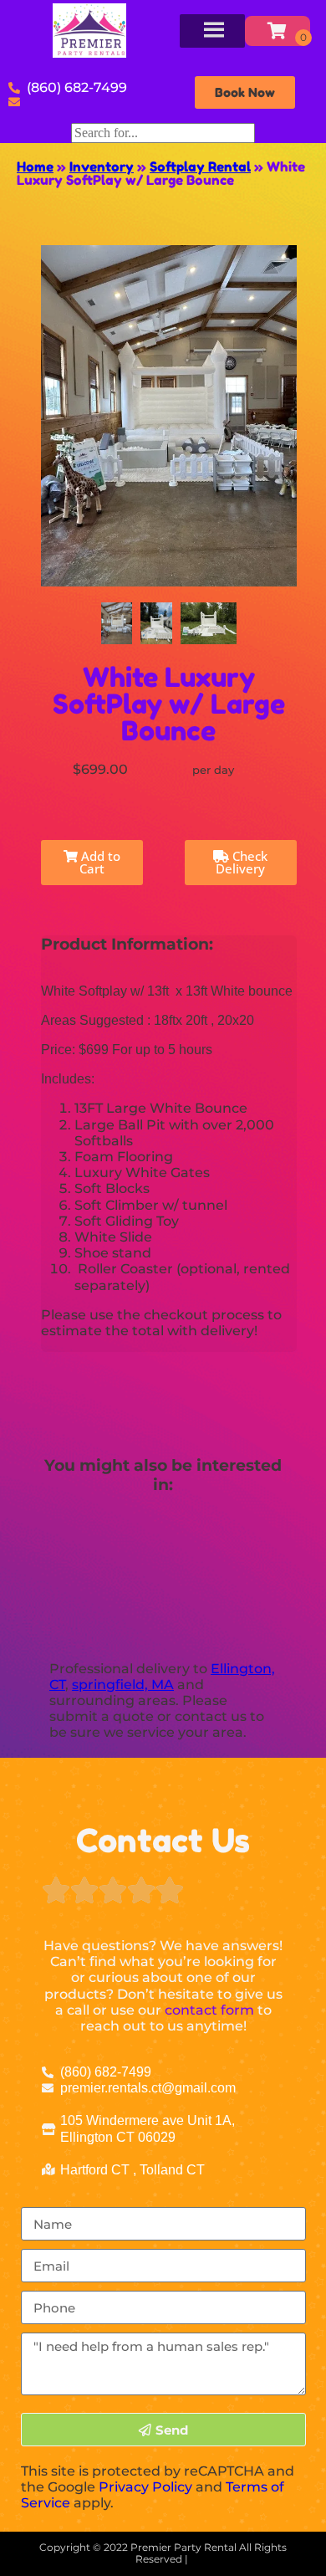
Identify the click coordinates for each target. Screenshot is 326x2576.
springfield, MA (123, 1685)
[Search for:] (163, 133)
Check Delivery (242, 862)
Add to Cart (99, 862)
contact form (209, 2010)
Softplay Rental (200, 166)
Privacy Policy (145, 2487)
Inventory (102, 166)
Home (35, 166)
